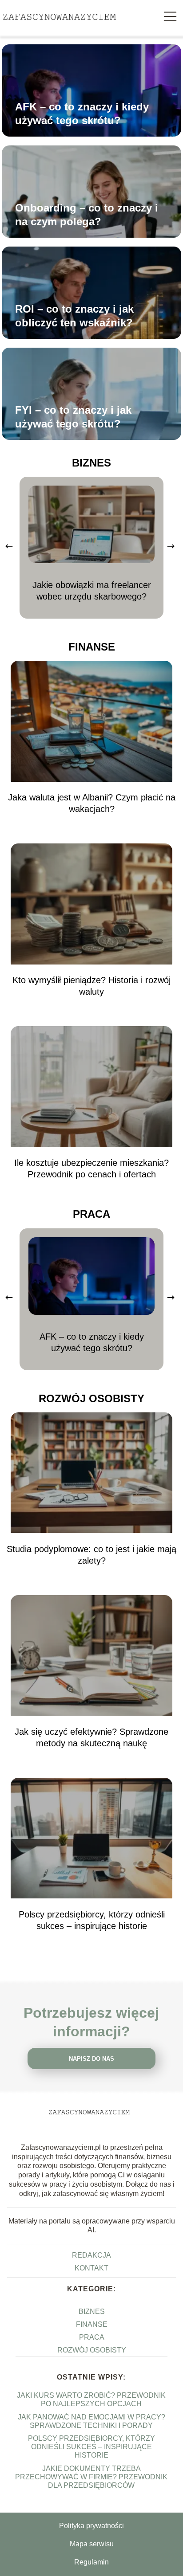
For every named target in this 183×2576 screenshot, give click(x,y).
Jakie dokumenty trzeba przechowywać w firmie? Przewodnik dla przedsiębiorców (91, 2477)
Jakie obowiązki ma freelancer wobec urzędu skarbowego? (92, 591)
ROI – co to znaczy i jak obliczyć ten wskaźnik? (74, 316)
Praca (91, 1214)
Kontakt (91, 2268)
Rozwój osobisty (91, 1398)
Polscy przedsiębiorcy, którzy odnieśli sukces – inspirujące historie (92, 1920)
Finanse (92, 647)
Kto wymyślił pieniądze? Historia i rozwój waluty (91, 986)
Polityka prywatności (91, 2526)
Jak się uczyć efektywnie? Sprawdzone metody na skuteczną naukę (91, 1737)
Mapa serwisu (92, 2544)
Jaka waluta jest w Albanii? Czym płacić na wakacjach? (92, 803)
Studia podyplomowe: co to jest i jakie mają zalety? (91, 1555)
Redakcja (91, 2255)
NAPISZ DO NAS (91, 2059)
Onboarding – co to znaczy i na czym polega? (87, 215)
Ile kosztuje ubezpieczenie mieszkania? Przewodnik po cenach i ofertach (91, 1168)
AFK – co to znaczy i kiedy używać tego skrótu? (82, 114)
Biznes (91, 463)
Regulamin (91, 2562)
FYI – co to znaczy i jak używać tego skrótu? (73, 417)
